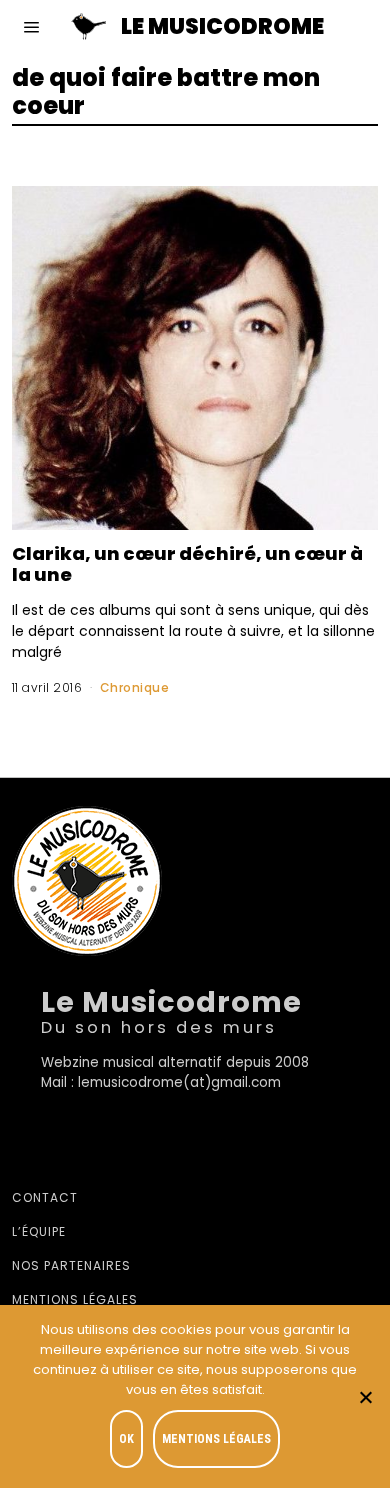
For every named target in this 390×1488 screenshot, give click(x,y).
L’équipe (39, 1231)
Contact (45, 1197)
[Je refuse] (365, 1397)
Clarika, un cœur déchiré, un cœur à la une (187, 564)
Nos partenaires (71, 1265)
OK (126, 1439)
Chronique (135, 687)
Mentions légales (75, 1299)
